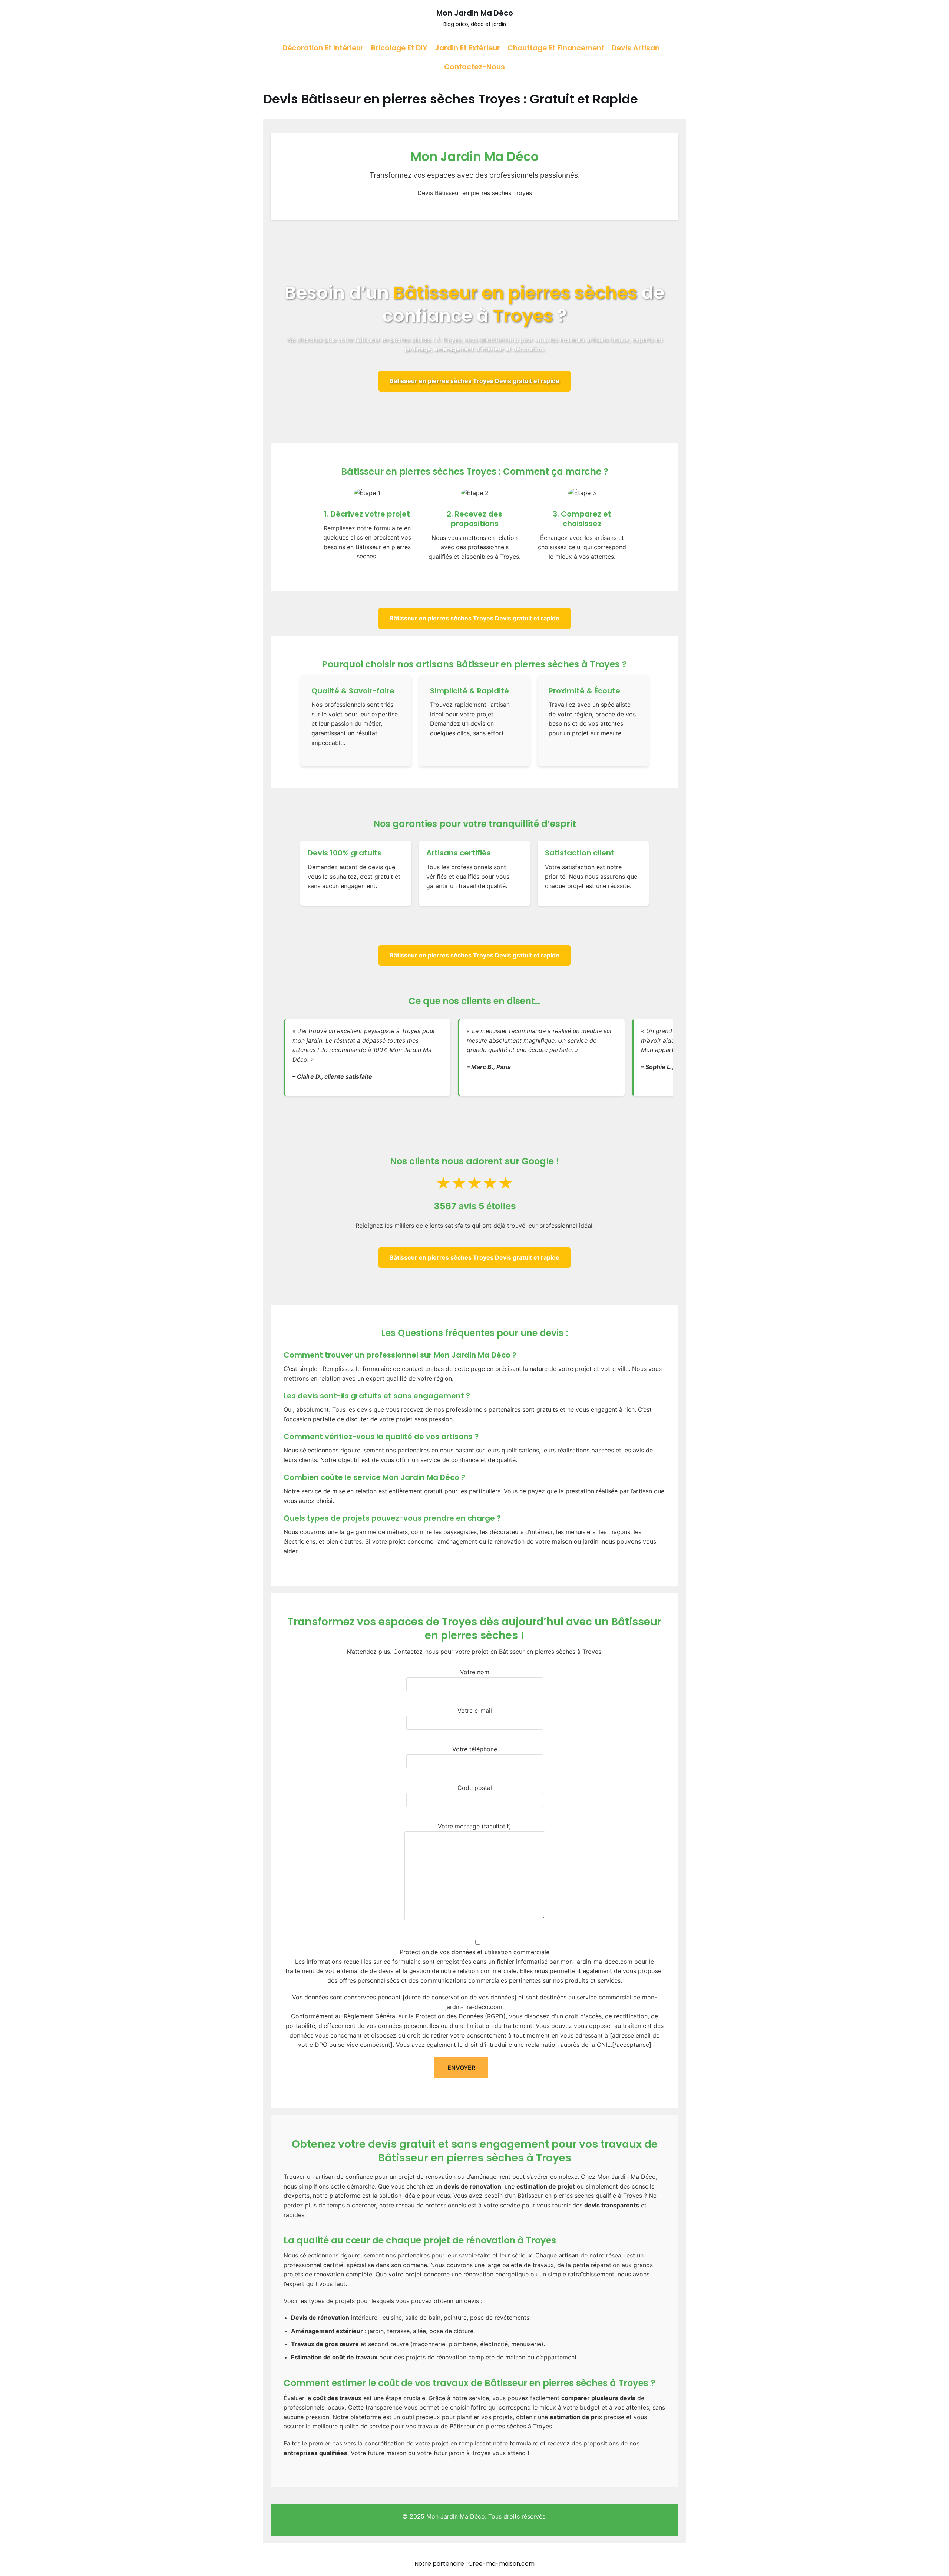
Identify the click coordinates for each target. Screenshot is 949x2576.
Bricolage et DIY (399, 48)
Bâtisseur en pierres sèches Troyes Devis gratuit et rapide (474, 381)
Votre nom (475, 1672)
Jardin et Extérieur (467, 48)
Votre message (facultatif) (474, 1826)
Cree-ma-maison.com (501, 2564)
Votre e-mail (475, 1711)
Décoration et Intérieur (323, 48)
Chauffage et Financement (556, 48)
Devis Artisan (636, 48)
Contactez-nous (474, 67)
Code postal (475, 1788)
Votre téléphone (475, 1749)
